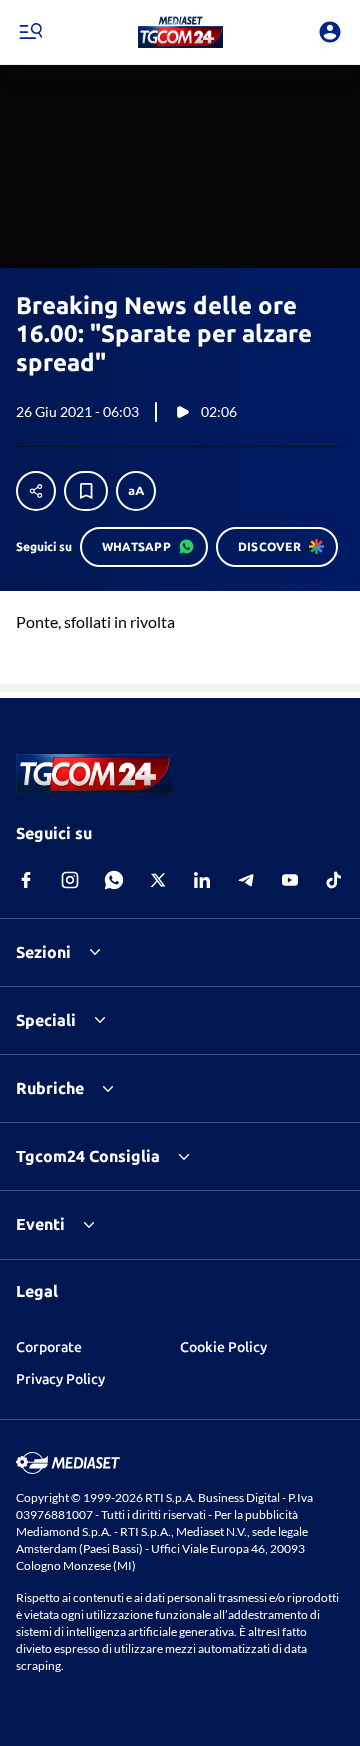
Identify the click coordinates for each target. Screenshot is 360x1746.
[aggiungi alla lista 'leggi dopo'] (86, 491)
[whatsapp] (114, 880)
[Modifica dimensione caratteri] (136, 491)
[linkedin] (202, 880)
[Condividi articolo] (36, 491)
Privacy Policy (60, 1379)
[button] (180, 32)
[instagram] (70, 880)
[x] (158, 880)
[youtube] (290, 880)
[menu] (30, 32)
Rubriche (50, 1088)
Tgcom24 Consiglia (88, 1156)
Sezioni (43, 952)
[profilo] (330, 32)
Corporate (49, 1347)
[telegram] (246, 880)
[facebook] (26, 880)
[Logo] (180, 32)
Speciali (46, 1020)
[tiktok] (334, 880)
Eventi (40, 1224)
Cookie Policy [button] (223, 1347)
